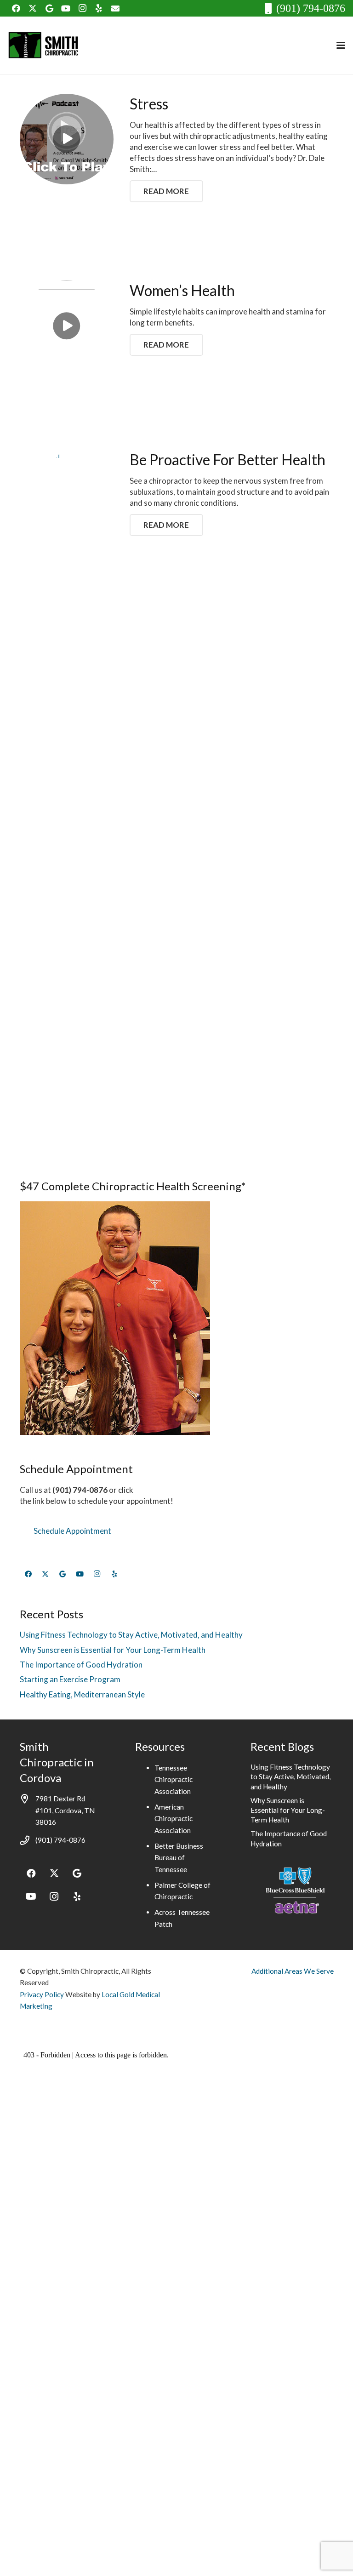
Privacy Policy (42, 1994)
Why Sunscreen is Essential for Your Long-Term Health (113, 1650)
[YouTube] (66, 8)
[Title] (115, 8)
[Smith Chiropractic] (46, 46)
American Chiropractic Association (174, 1819)
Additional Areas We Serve (293, 1971)
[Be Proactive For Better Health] (67, 794)
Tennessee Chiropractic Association (174, 1779)
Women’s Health (182, 290)
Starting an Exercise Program (70, 1679)
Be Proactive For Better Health (228, 460)
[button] (341, 45)
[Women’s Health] (67, 326)
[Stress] (67, 139)
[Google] (49, 8)
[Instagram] (82, 8)
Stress (149, 104)
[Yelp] (99, 8)
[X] (33, 8)
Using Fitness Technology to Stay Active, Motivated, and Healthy (131, 1635)
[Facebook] (16, 8)
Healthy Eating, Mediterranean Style (82, 1694)
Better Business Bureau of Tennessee (179, 1858)
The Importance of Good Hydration (81, 1665)
